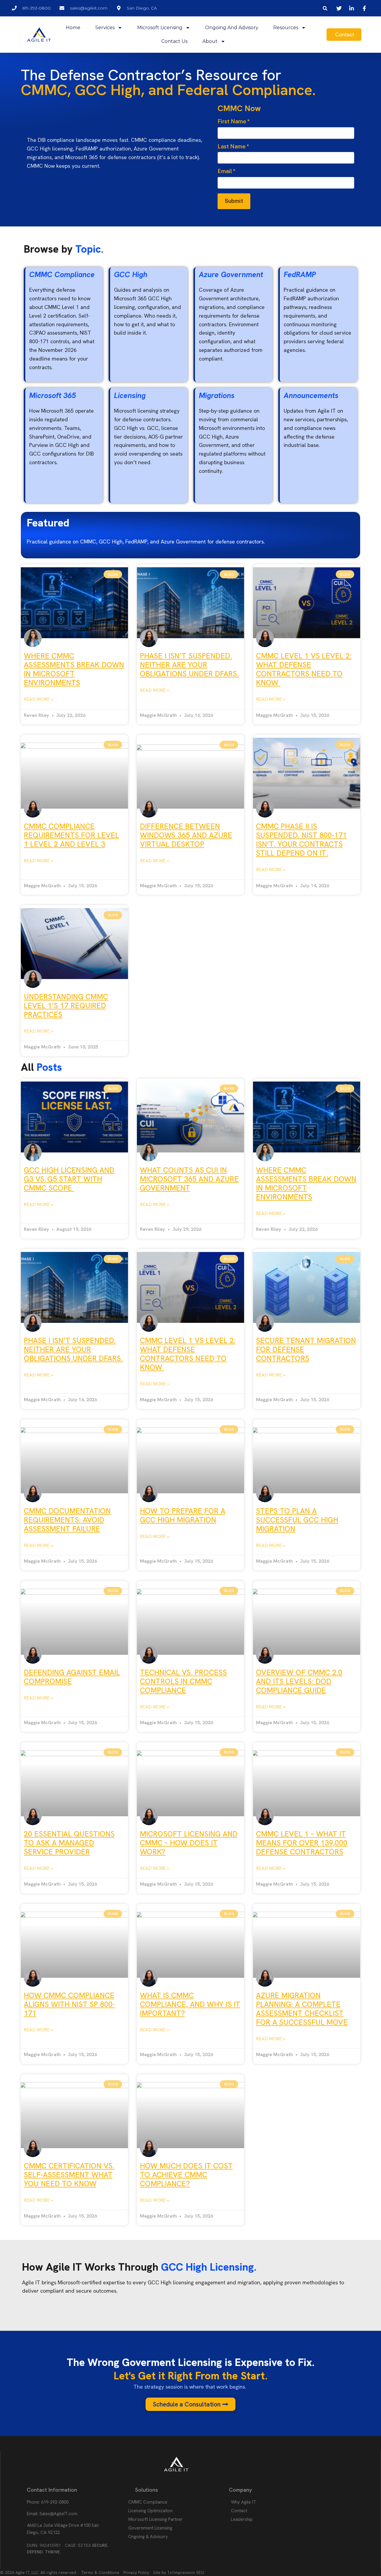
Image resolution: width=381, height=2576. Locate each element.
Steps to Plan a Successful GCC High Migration (297, 1520)
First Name (234, 121)
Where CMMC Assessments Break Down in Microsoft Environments (74, 669)
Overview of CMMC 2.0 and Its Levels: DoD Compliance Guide (299, 1681)
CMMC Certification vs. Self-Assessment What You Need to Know (69, 2175)
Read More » (39, 699)
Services (105, 28)
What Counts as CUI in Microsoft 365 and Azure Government (189, 1179)
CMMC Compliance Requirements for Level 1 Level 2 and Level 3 (71, 835)
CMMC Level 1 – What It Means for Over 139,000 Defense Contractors (302, 1843)
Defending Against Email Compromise (72, 1677)
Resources (286, 28)
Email (227, 171)
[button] (325, 8)
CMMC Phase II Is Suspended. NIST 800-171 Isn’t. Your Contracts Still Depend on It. (301, 840)
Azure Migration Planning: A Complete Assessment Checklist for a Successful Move (302, 2009)
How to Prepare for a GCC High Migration (183, 1515)
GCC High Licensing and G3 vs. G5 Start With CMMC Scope (69, 1179)
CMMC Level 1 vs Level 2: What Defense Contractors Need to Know (304, 669)
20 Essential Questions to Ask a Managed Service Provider (69, 1843)
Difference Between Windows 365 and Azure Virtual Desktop (186, 835)
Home (73, 28)
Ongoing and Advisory (232, 28)
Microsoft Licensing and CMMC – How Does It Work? (189, 1843)
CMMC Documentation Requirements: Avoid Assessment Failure (67, 1520)
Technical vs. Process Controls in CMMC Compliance (183, 1681)
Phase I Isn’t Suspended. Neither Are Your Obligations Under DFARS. (189, 665)
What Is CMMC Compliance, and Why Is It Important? (190, 2004)
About (210, 41)
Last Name (233, 146)
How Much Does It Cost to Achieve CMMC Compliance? (186, 2175)
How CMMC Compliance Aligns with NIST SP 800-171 (69, 2004)
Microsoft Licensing (160, 28)
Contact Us (174, 41)
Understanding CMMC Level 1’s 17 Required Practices (66, 1006)
